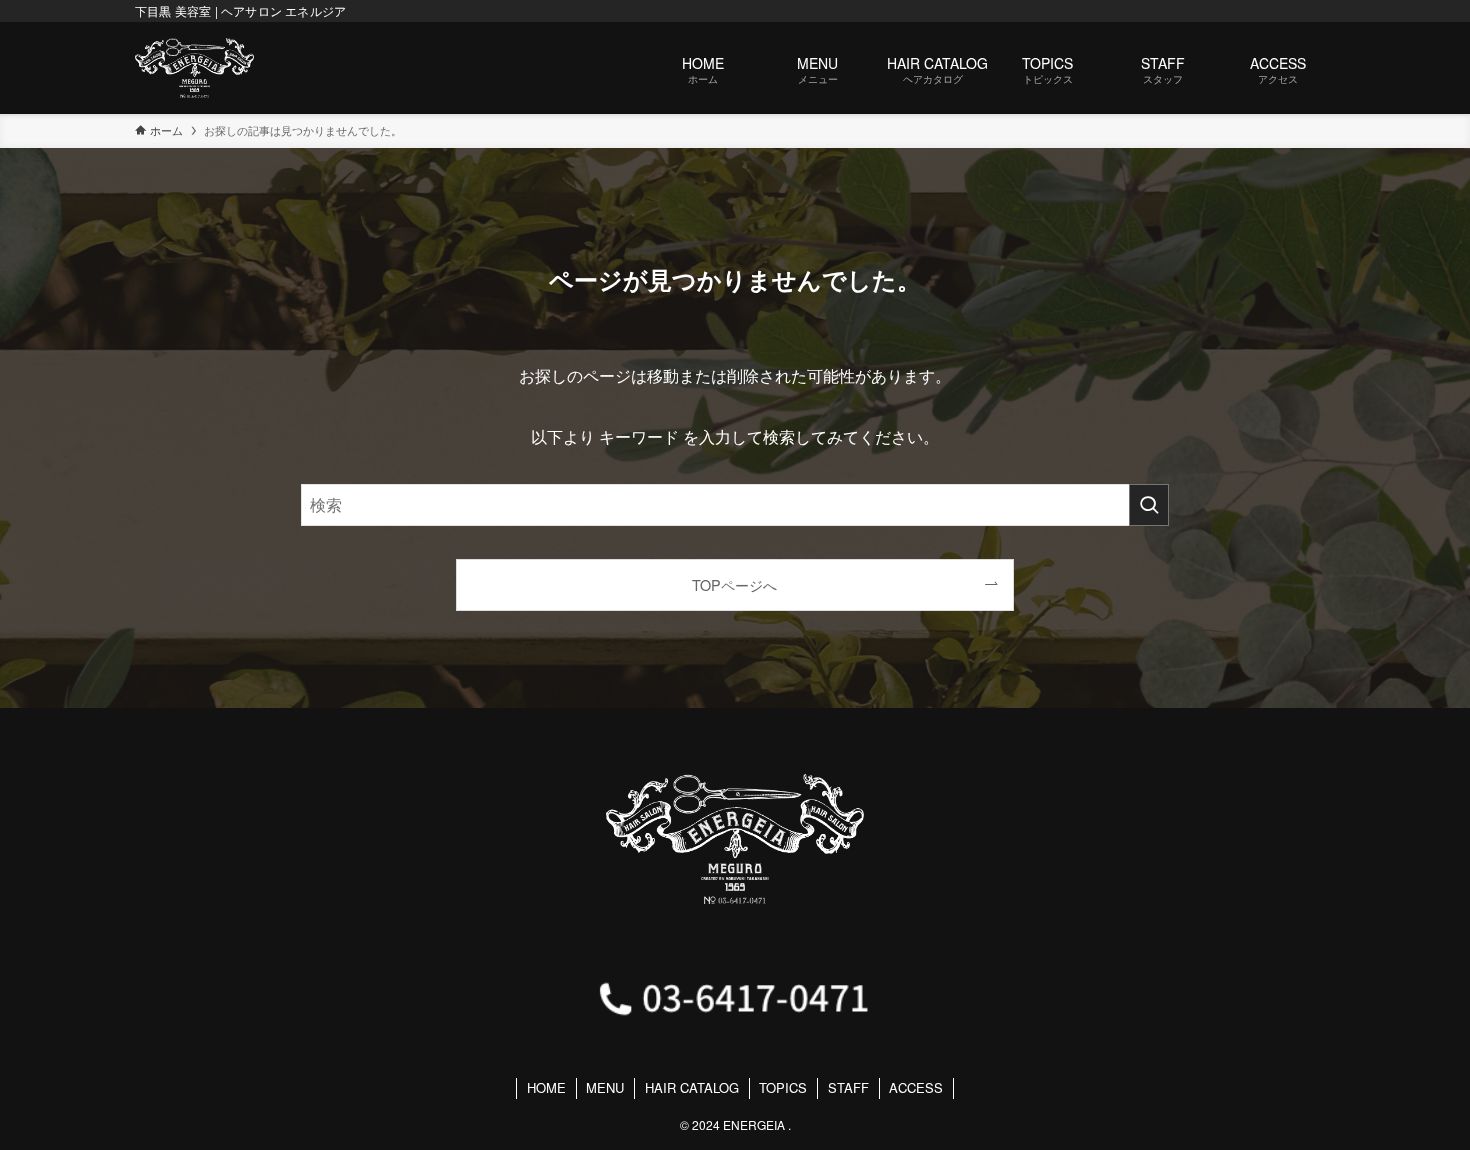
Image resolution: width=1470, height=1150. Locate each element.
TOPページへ (734, 584)
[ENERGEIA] (194, 68)
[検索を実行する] (1149, 505)
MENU (605, 1087)
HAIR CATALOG (692, 1087)
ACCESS (916, 1087)
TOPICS (783, 1087)
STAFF (848, 1087)
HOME (546, 1087)
